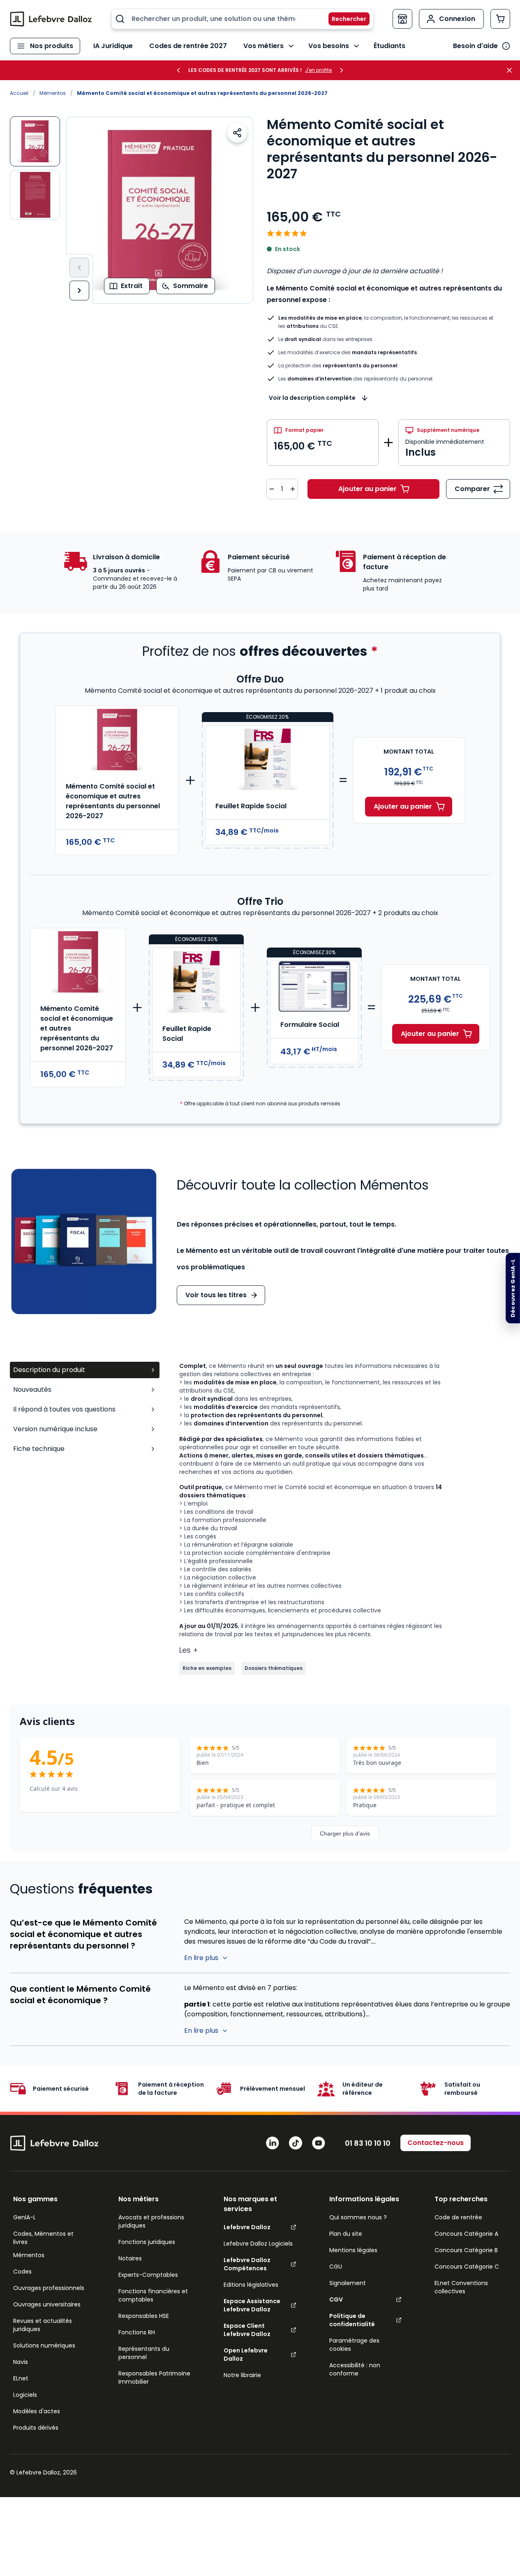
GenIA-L (24, 2217)
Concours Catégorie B (466, 2250)
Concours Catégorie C (467, 2267)
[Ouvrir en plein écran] (160, 210)
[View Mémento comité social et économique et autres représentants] (35, 195)
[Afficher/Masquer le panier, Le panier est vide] (500, 19)
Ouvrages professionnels (49, 2288)
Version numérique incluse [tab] (55, 1429)
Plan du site (346, 2234)
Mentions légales (353, 2250)
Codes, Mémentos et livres (43, 2238)
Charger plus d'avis (345, 1833)
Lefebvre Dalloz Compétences (247, 2264)
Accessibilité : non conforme (355, 2369)
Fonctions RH (137, 2332)
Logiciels (25, 2395)
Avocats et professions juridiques (151, 2221)
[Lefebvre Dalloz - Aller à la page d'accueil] (51, 19)
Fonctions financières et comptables (153, 2295)
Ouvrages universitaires (47, 2304)
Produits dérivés (36, 2428)
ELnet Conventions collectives (461, 2287)
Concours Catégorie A (466, 2234)
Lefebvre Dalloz (247, 2227)
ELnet (21, 2378)
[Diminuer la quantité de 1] (272, 489)
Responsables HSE (144, 2316)
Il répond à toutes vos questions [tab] (64, 1409)
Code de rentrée (458, 2217)
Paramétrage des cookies (354, 2345)
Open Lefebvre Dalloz (246, 2355)
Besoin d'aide (475, 46)
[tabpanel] (345, 1518)
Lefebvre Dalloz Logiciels (258, 2244)
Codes (22, 2272)
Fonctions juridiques (147, 2242)
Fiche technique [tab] (39, 1449)
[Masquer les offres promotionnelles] (512, 70)
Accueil (19, 93)
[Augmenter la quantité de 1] (293, 489)
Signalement (348, 2283)
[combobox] (242, 19)
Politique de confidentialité (352, 2320)
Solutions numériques (44, 2345)
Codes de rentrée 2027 (188, 46)
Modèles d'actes (37, 2411)
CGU (336, 2267)
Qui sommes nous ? (358, 2217)
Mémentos (53, 93)
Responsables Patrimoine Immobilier (154, 2378)
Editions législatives (251, 2285)
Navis (21, 2362)
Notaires (130, 2258)
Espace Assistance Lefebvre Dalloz (252, 2305)
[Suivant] (79, 291)
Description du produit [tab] (49, 1370)
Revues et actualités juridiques (43, 2325)
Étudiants (389, 46)
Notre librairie (242, 2375)
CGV (336, 2299)
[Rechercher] (344, 19)
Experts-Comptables (148, 2275)
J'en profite (318, 70)
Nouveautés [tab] (32, 1389)
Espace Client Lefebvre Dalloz (247, 2330)
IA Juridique (113, 46)
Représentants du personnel (144, 2353)
